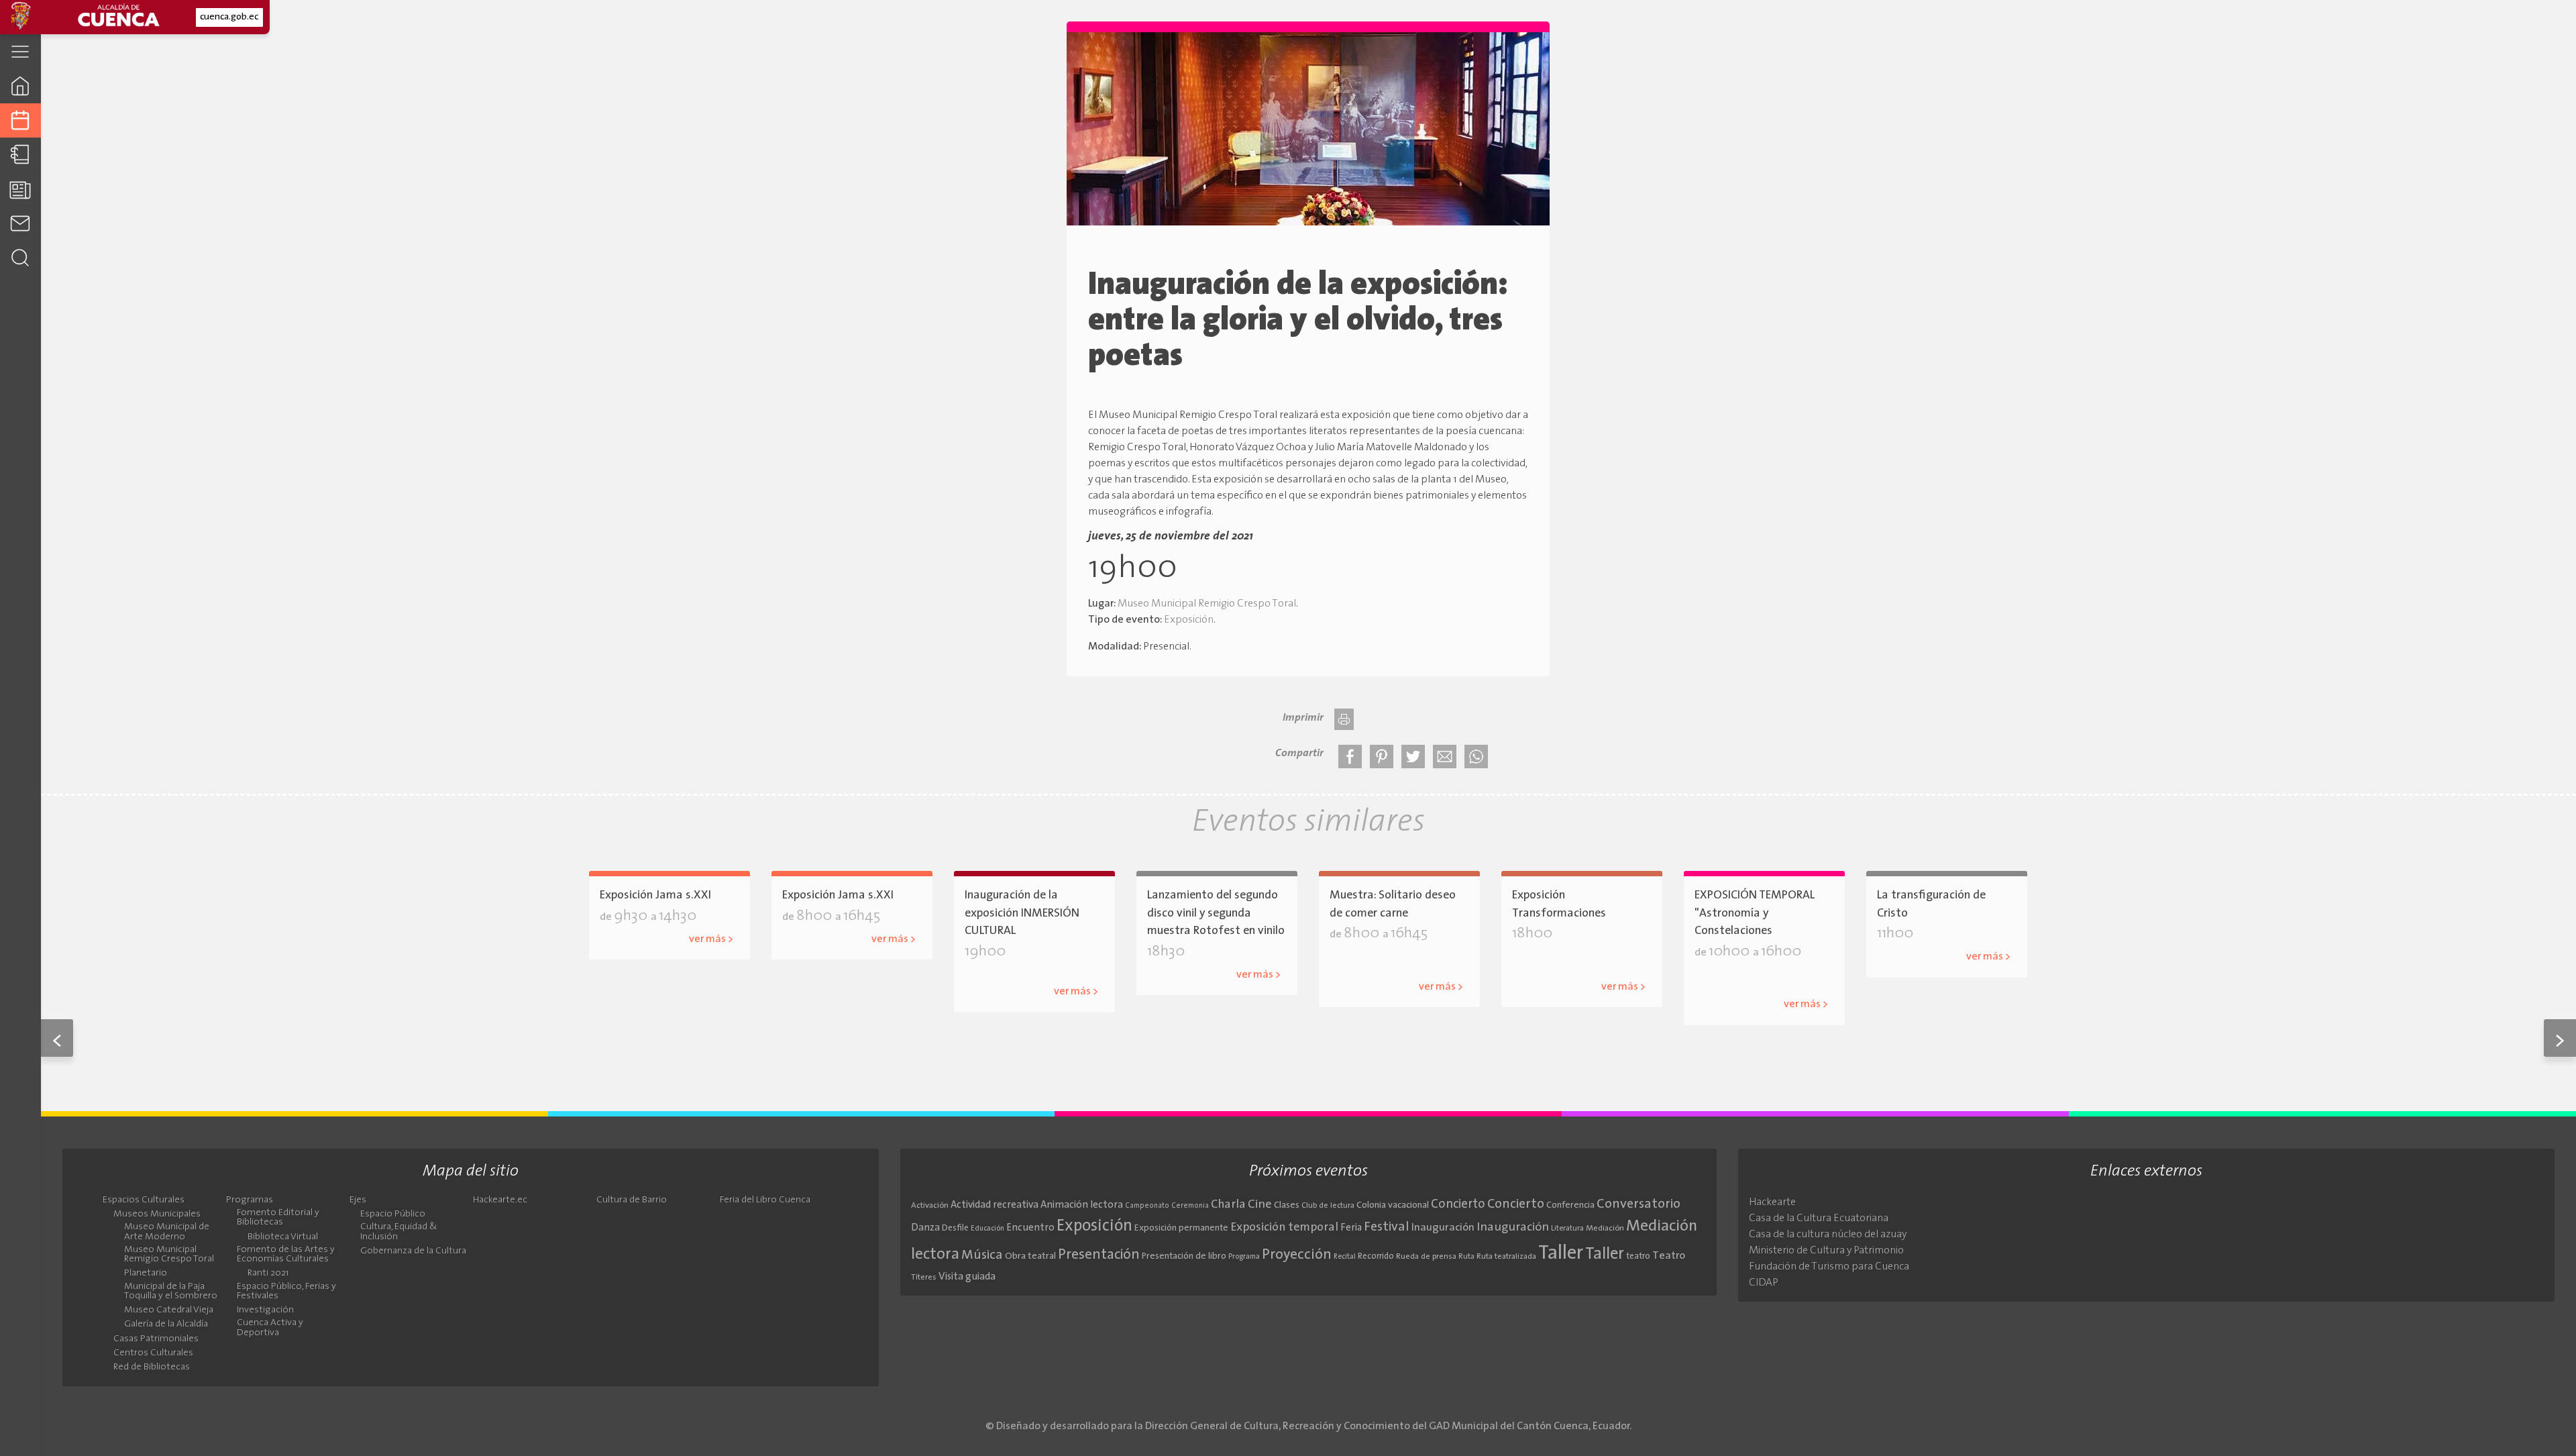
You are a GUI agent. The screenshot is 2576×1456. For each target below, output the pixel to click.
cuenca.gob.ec (229, 17)
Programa (1244, 1257)
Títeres (924, 1278)
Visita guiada (967, 1277)
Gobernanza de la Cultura (413, 1251)
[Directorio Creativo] (20, 155)
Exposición (1189, 620)
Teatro (1669, 1256)
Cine (1260, 1205)
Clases (1287, 1205)
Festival (1387, 1227)
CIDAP (1764, 1283)
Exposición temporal (1284, 1228)
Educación (987, 1229)
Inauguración (1443, 1228)
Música (982, 1255)
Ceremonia (1190, 1206)
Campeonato (1147, 1206)
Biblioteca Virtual (283, 1237)
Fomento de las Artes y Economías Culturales (286, 1255)
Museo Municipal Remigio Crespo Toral (1207, 604)
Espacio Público (393, 1214)
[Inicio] (20, 86)
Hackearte (1772, 1202)
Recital (1345, 1257)
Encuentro (1030, 1228)
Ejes (358, 1200)
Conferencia (1570, 1205)
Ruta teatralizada (1506, 1257)
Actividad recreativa (995, 1205)
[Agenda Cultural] (20, 120)
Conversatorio (1639, 1204)
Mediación (1605, 1229)
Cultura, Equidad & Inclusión (399, 1232)
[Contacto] (20, 223)
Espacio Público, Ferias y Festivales (286, 1292)
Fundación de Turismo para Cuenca (1829, 1267)
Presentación (1099, 1255)
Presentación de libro (1184, 1256)
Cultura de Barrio (632, 1200)
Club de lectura (1328, 1206)
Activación (930, 1206)
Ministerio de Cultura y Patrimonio (1826, 1251)
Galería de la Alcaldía (1038, 971)
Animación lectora (1082, 1205)
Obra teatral (1030, 1256)
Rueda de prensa (1426, 1257)
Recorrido (1376, 1256)
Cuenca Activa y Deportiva (270, 1328)
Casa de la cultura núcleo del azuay (1828, 1235)
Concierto (1458, 1205)
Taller (1561, 1254)
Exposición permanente (1181, 1228)
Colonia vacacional (1393, 1205)
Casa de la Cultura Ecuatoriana (1819, 1218)
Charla (1228, 1205)
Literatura (1567, 1229)
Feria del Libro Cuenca (765, 1200)
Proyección (1297, 1255)
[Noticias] (20, 189)
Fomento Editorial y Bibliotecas (278, 1218)
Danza (925, 1228)
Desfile (955, 1228)
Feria (1351, 1228)
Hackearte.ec (500, 1200)
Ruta (1466, 1257)
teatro (1638, 1256)
